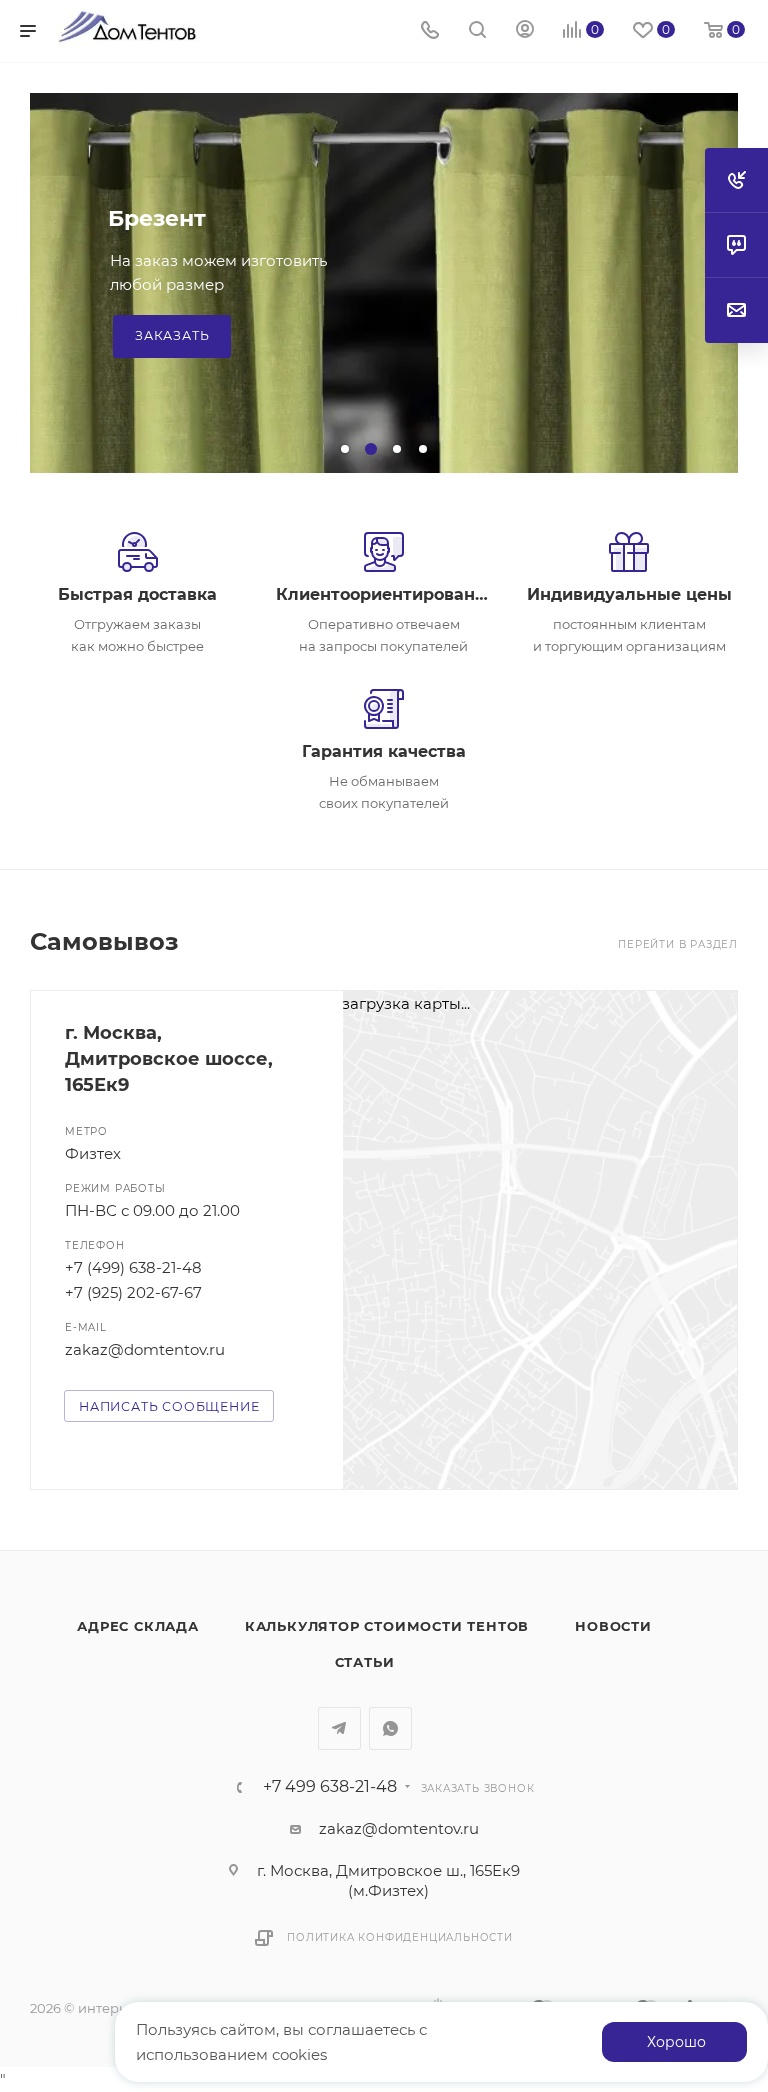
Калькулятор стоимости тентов (387, 1626)
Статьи (365, 1662)
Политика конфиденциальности (400, 1937)
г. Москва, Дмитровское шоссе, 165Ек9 (169, 1059)
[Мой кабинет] (525, 31)
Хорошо (676, 2042)
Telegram (339, 1728)
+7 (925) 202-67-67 (133, 1292)
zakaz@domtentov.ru (145, 1349)
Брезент (157, 218)
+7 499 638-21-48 (330, 1787)
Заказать (172, 335)
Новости (613, 1626)
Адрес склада (138, 1626)
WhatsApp (390, 1728)
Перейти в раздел (678, 944)
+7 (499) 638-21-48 (133, 1267)
